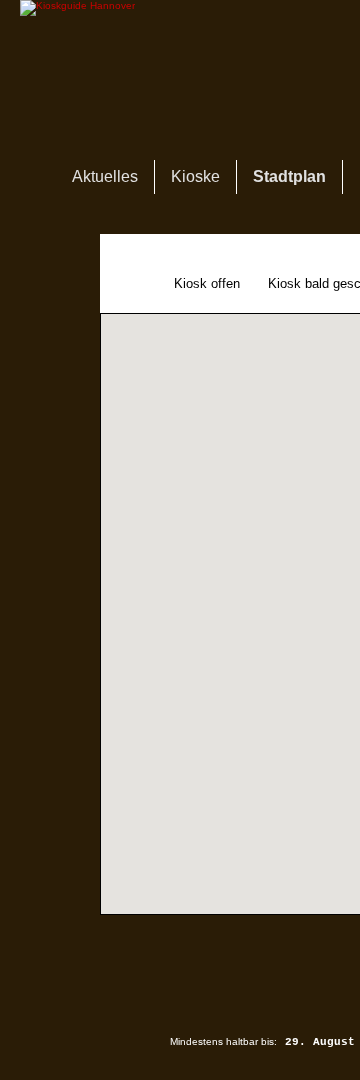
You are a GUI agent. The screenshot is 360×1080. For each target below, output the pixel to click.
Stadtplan (289, 176)
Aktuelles (105, 176)
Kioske (195, 176)
